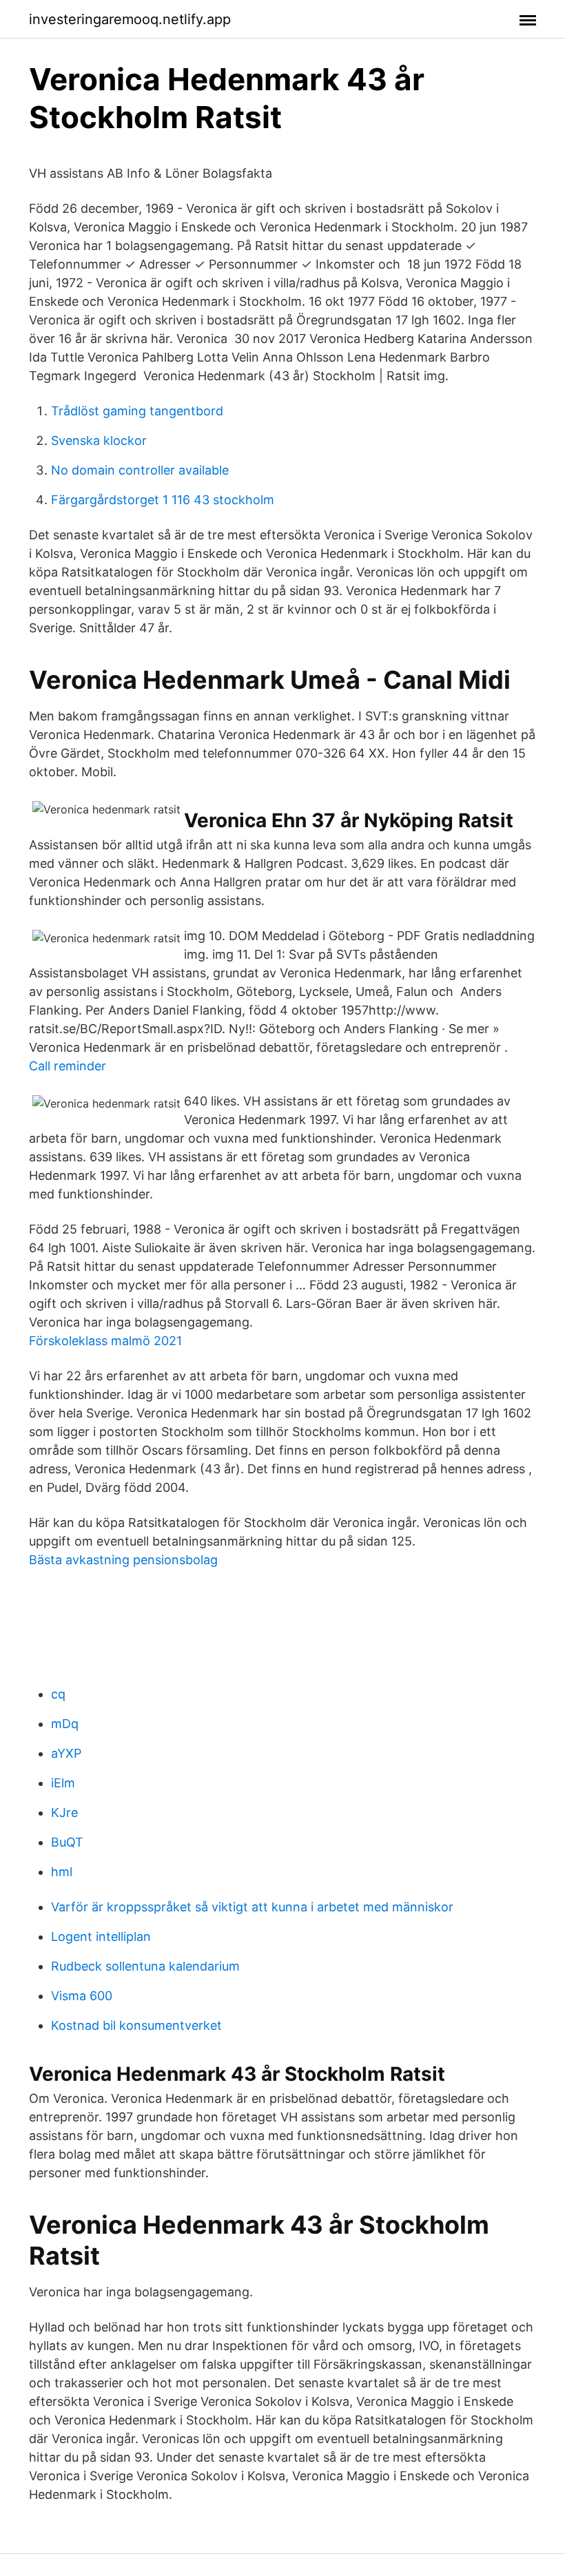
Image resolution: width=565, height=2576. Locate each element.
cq (58, 1694)
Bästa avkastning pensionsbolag (123, 1560)
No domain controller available (140, 470)
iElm (63, 1783)
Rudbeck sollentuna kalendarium (145, 1966)
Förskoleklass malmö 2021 (105, 1341)
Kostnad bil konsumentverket (136, 2025)
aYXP (66, 1753)
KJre (64, 1812)
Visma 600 (82, 1996)
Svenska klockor (99, 440)
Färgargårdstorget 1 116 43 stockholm (163, 500)
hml (62, 1872)
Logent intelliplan (101, 1936)
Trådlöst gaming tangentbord (137, 411)
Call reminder (68, 1066)
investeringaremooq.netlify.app (130, 19)
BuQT (67, 1842)
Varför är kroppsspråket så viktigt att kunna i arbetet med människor (252, 1907)
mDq (65, 1724)
